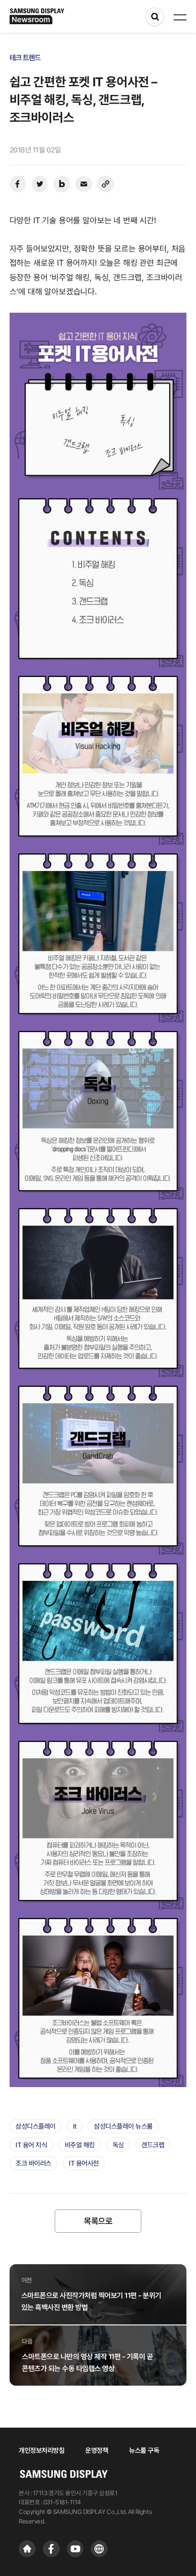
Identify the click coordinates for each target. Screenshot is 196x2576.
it (75, 2126)
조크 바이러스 (34, 2163)
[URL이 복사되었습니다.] (106, 184)
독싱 (118, 2145)
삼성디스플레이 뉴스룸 (123, 2126)
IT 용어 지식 (31, 2145)
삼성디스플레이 (36, 2126)
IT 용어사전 (84, 2163)
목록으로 (98, 2221)
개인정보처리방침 (41, 2450)
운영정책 (97, 2450)
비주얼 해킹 (80, 2145)
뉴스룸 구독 (144, 2450)
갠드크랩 (153, 2145)
